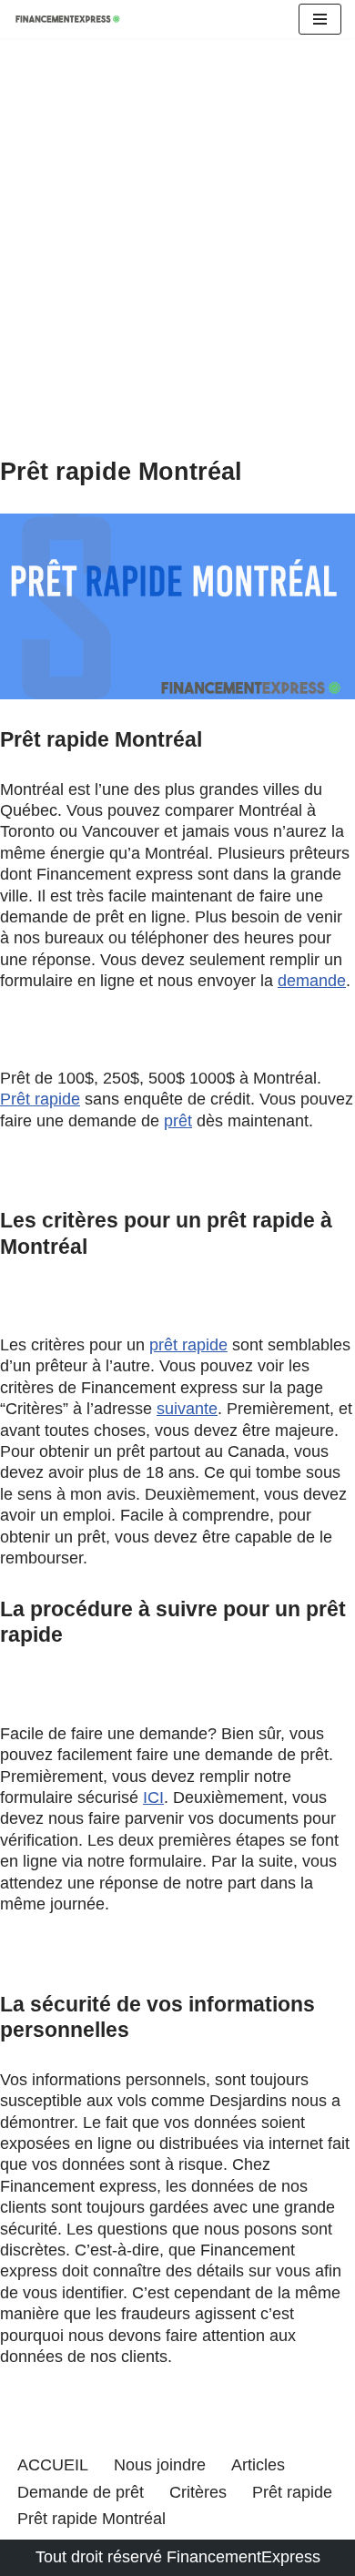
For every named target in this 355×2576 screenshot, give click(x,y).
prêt (178, 1121)
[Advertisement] (177, 270)
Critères (198, 2492)
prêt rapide (188, 1345)
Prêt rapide (40, 1099)
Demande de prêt (81, 2492)
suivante (187, 1409)
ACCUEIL (53, 2465)
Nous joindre (160, 2465)
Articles (258, 2465)
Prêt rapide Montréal (91, 2519)
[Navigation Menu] (320, 19)
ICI (153, 1797)
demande (312, 981)
